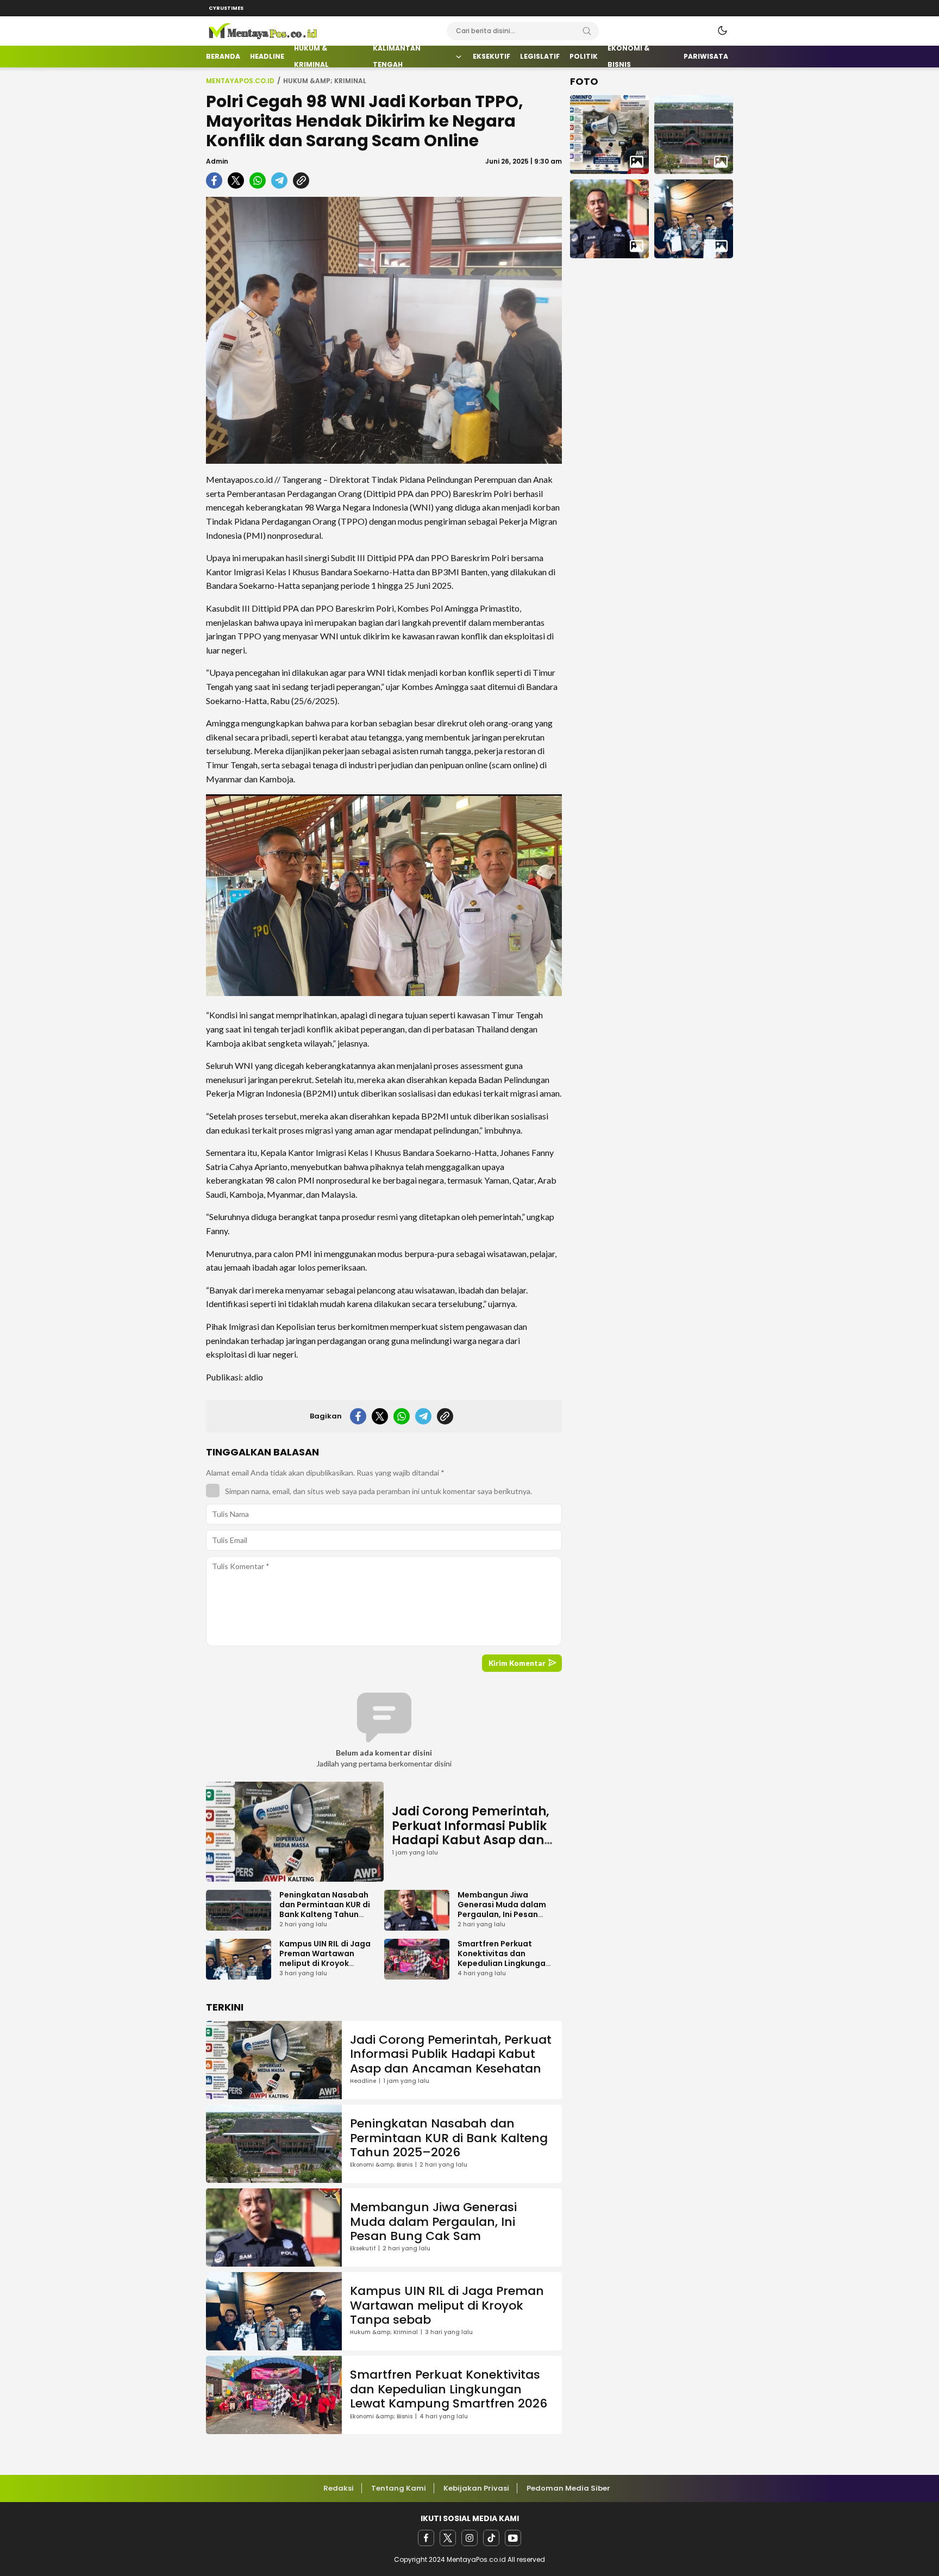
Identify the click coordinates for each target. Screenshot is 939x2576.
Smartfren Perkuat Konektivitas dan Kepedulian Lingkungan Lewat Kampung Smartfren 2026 (504, 1963)
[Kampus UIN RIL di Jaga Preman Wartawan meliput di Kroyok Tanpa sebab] (694, 219)
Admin (217, 161)
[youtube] (513, 2538)
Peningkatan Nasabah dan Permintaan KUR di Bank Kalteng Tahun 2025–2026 (325, 1909)
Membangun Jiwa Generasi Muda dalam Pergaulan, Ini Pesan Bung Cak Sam (502, 1909)
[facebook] (426, 2538)
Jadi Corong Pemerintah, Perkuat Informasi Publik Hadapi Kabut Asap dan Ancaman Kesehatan (471, 1833)
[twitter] (448, 2538)
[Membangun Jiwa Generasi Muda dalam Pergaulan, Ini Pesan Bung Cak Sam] (609, 219)
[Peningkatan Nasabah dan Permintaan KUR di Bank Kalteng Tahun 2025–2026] (694, 135)
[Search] (587, 31)
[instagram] (469, 2538)
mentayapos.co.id (240, 81)
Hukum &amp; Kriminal (325, 81)
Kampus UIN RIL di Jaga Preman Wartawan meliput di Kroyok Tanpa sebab (325, 1958)
